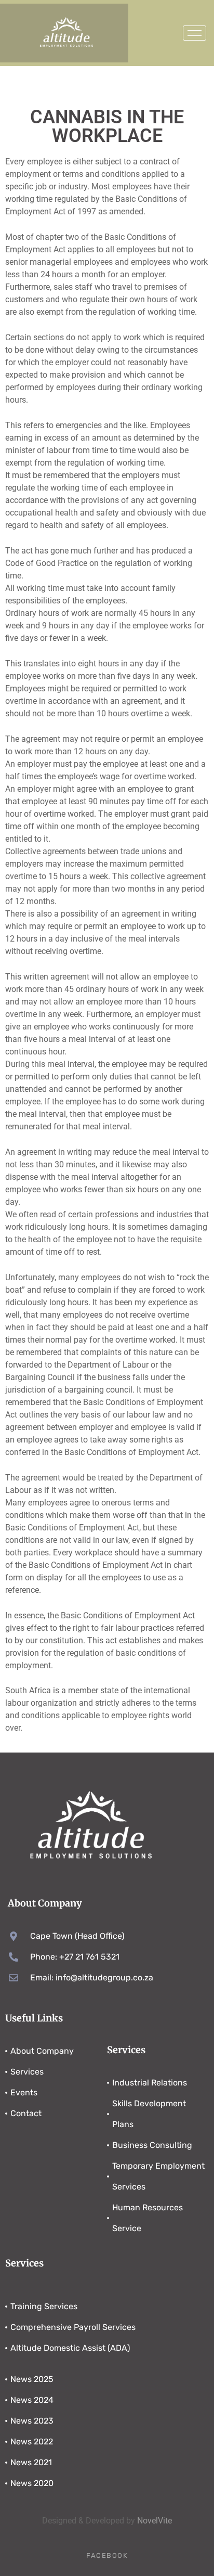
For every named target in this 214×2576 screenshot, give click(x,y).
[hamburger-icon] (195, 33)
